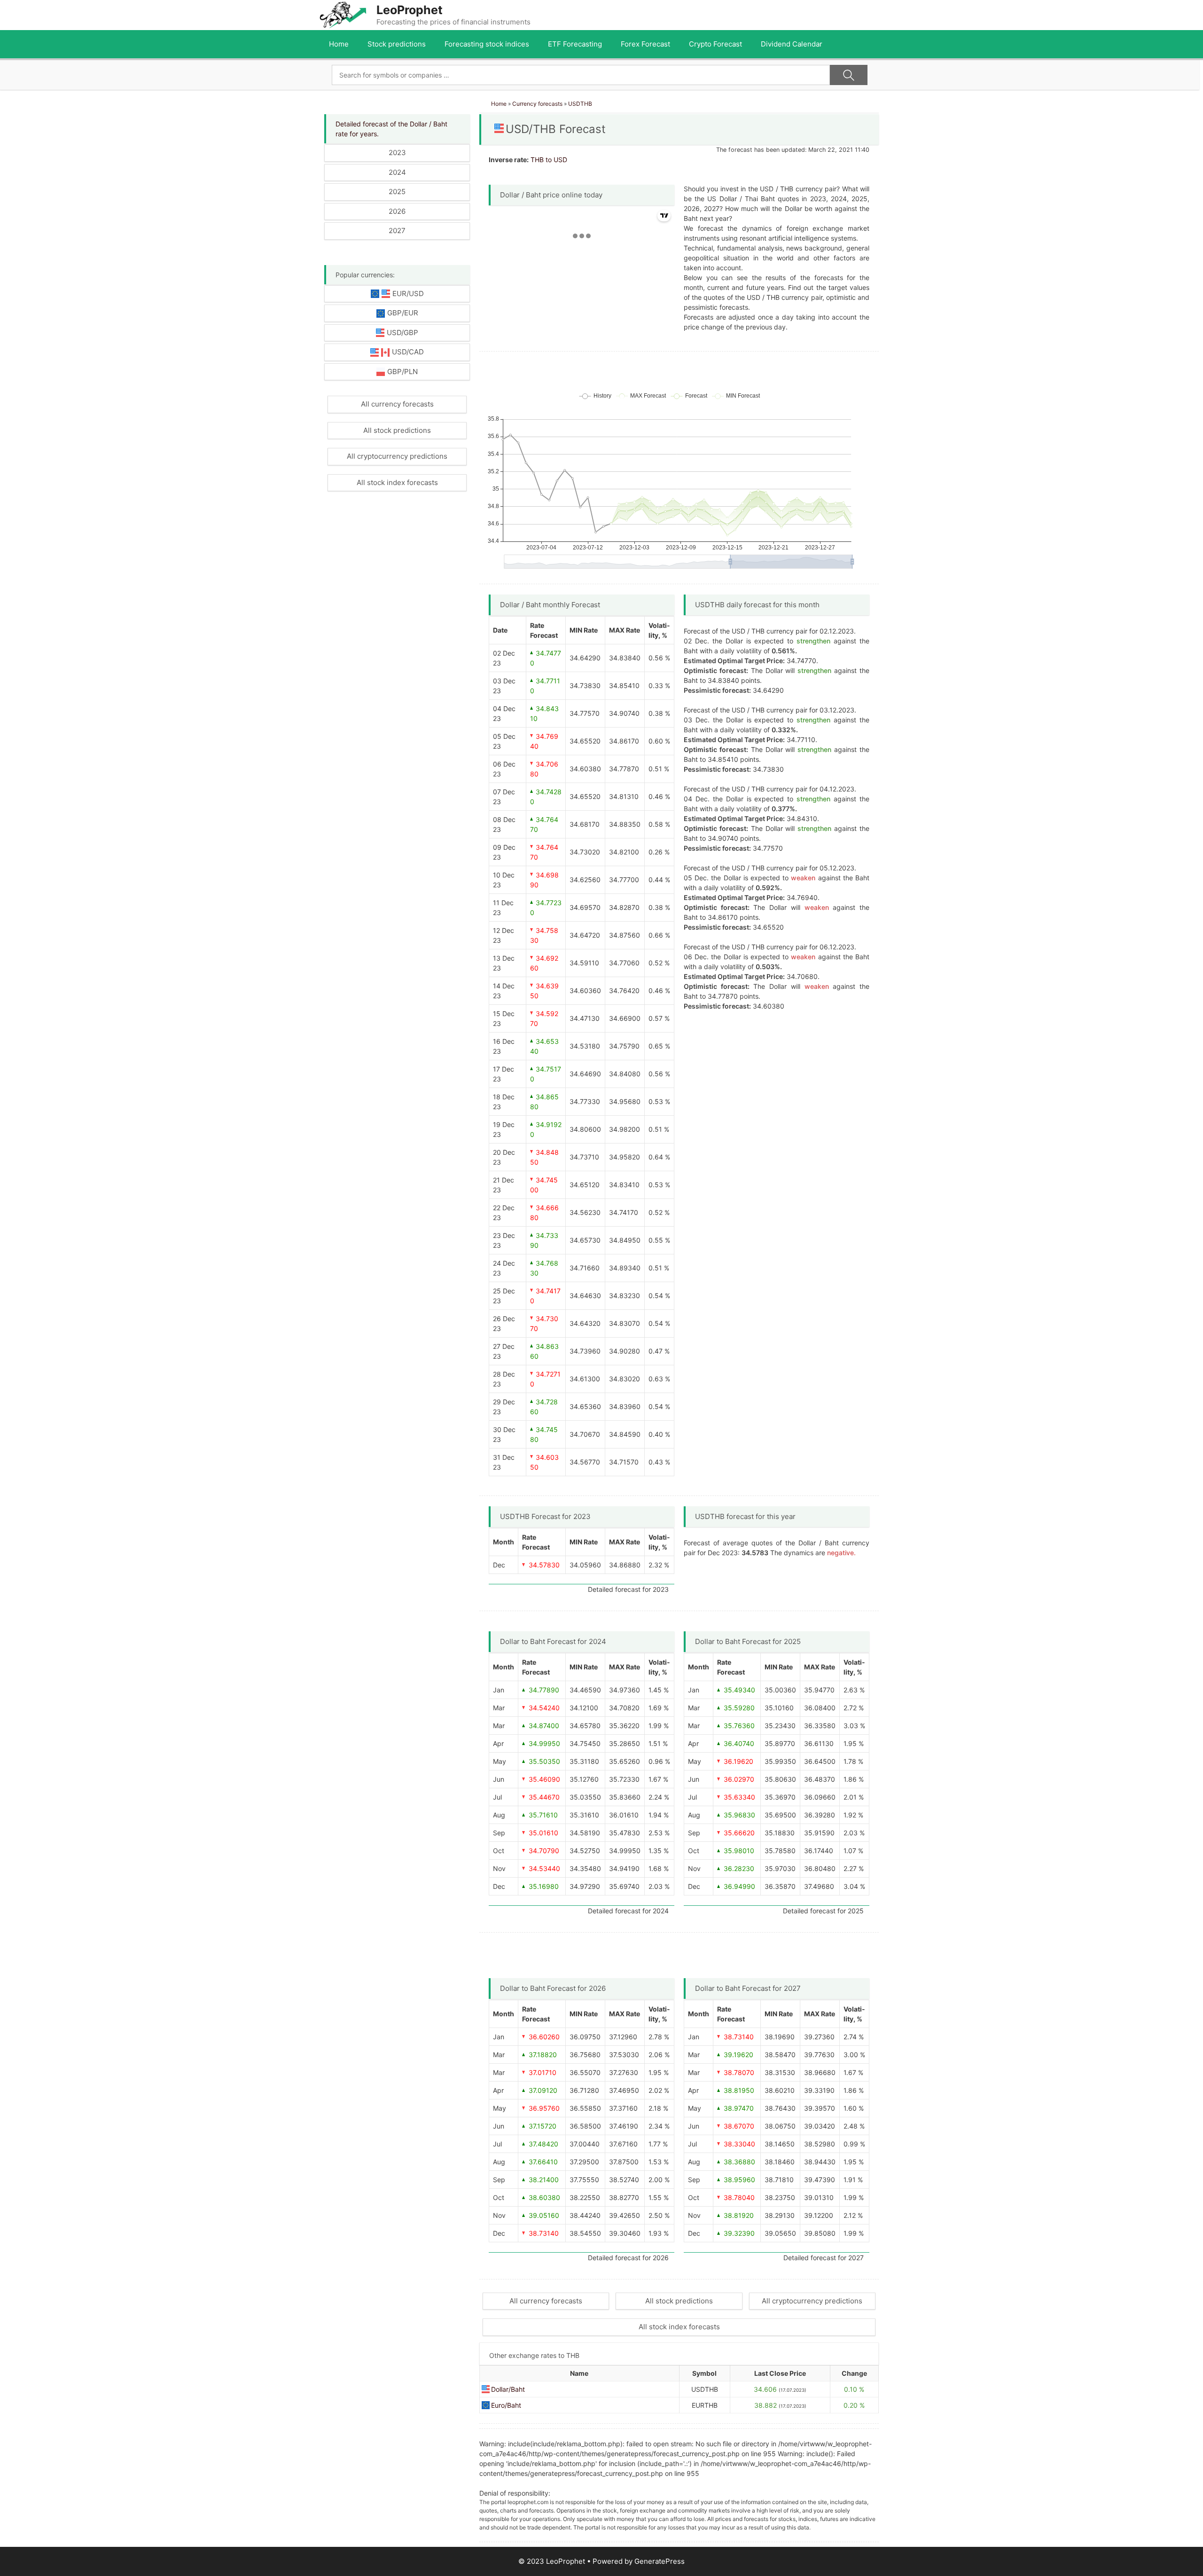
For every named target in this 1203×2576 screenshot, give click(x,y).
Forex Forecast (645, 44)
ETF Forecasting (575, 44)
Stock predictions (397, 44)
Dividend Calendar (792, 44)
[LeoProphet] (343, 14)
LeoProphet (410, 10)
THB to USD (549, 160)
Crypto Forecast (715, 44)
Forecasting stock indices (487, 44)
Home (339, 44)
